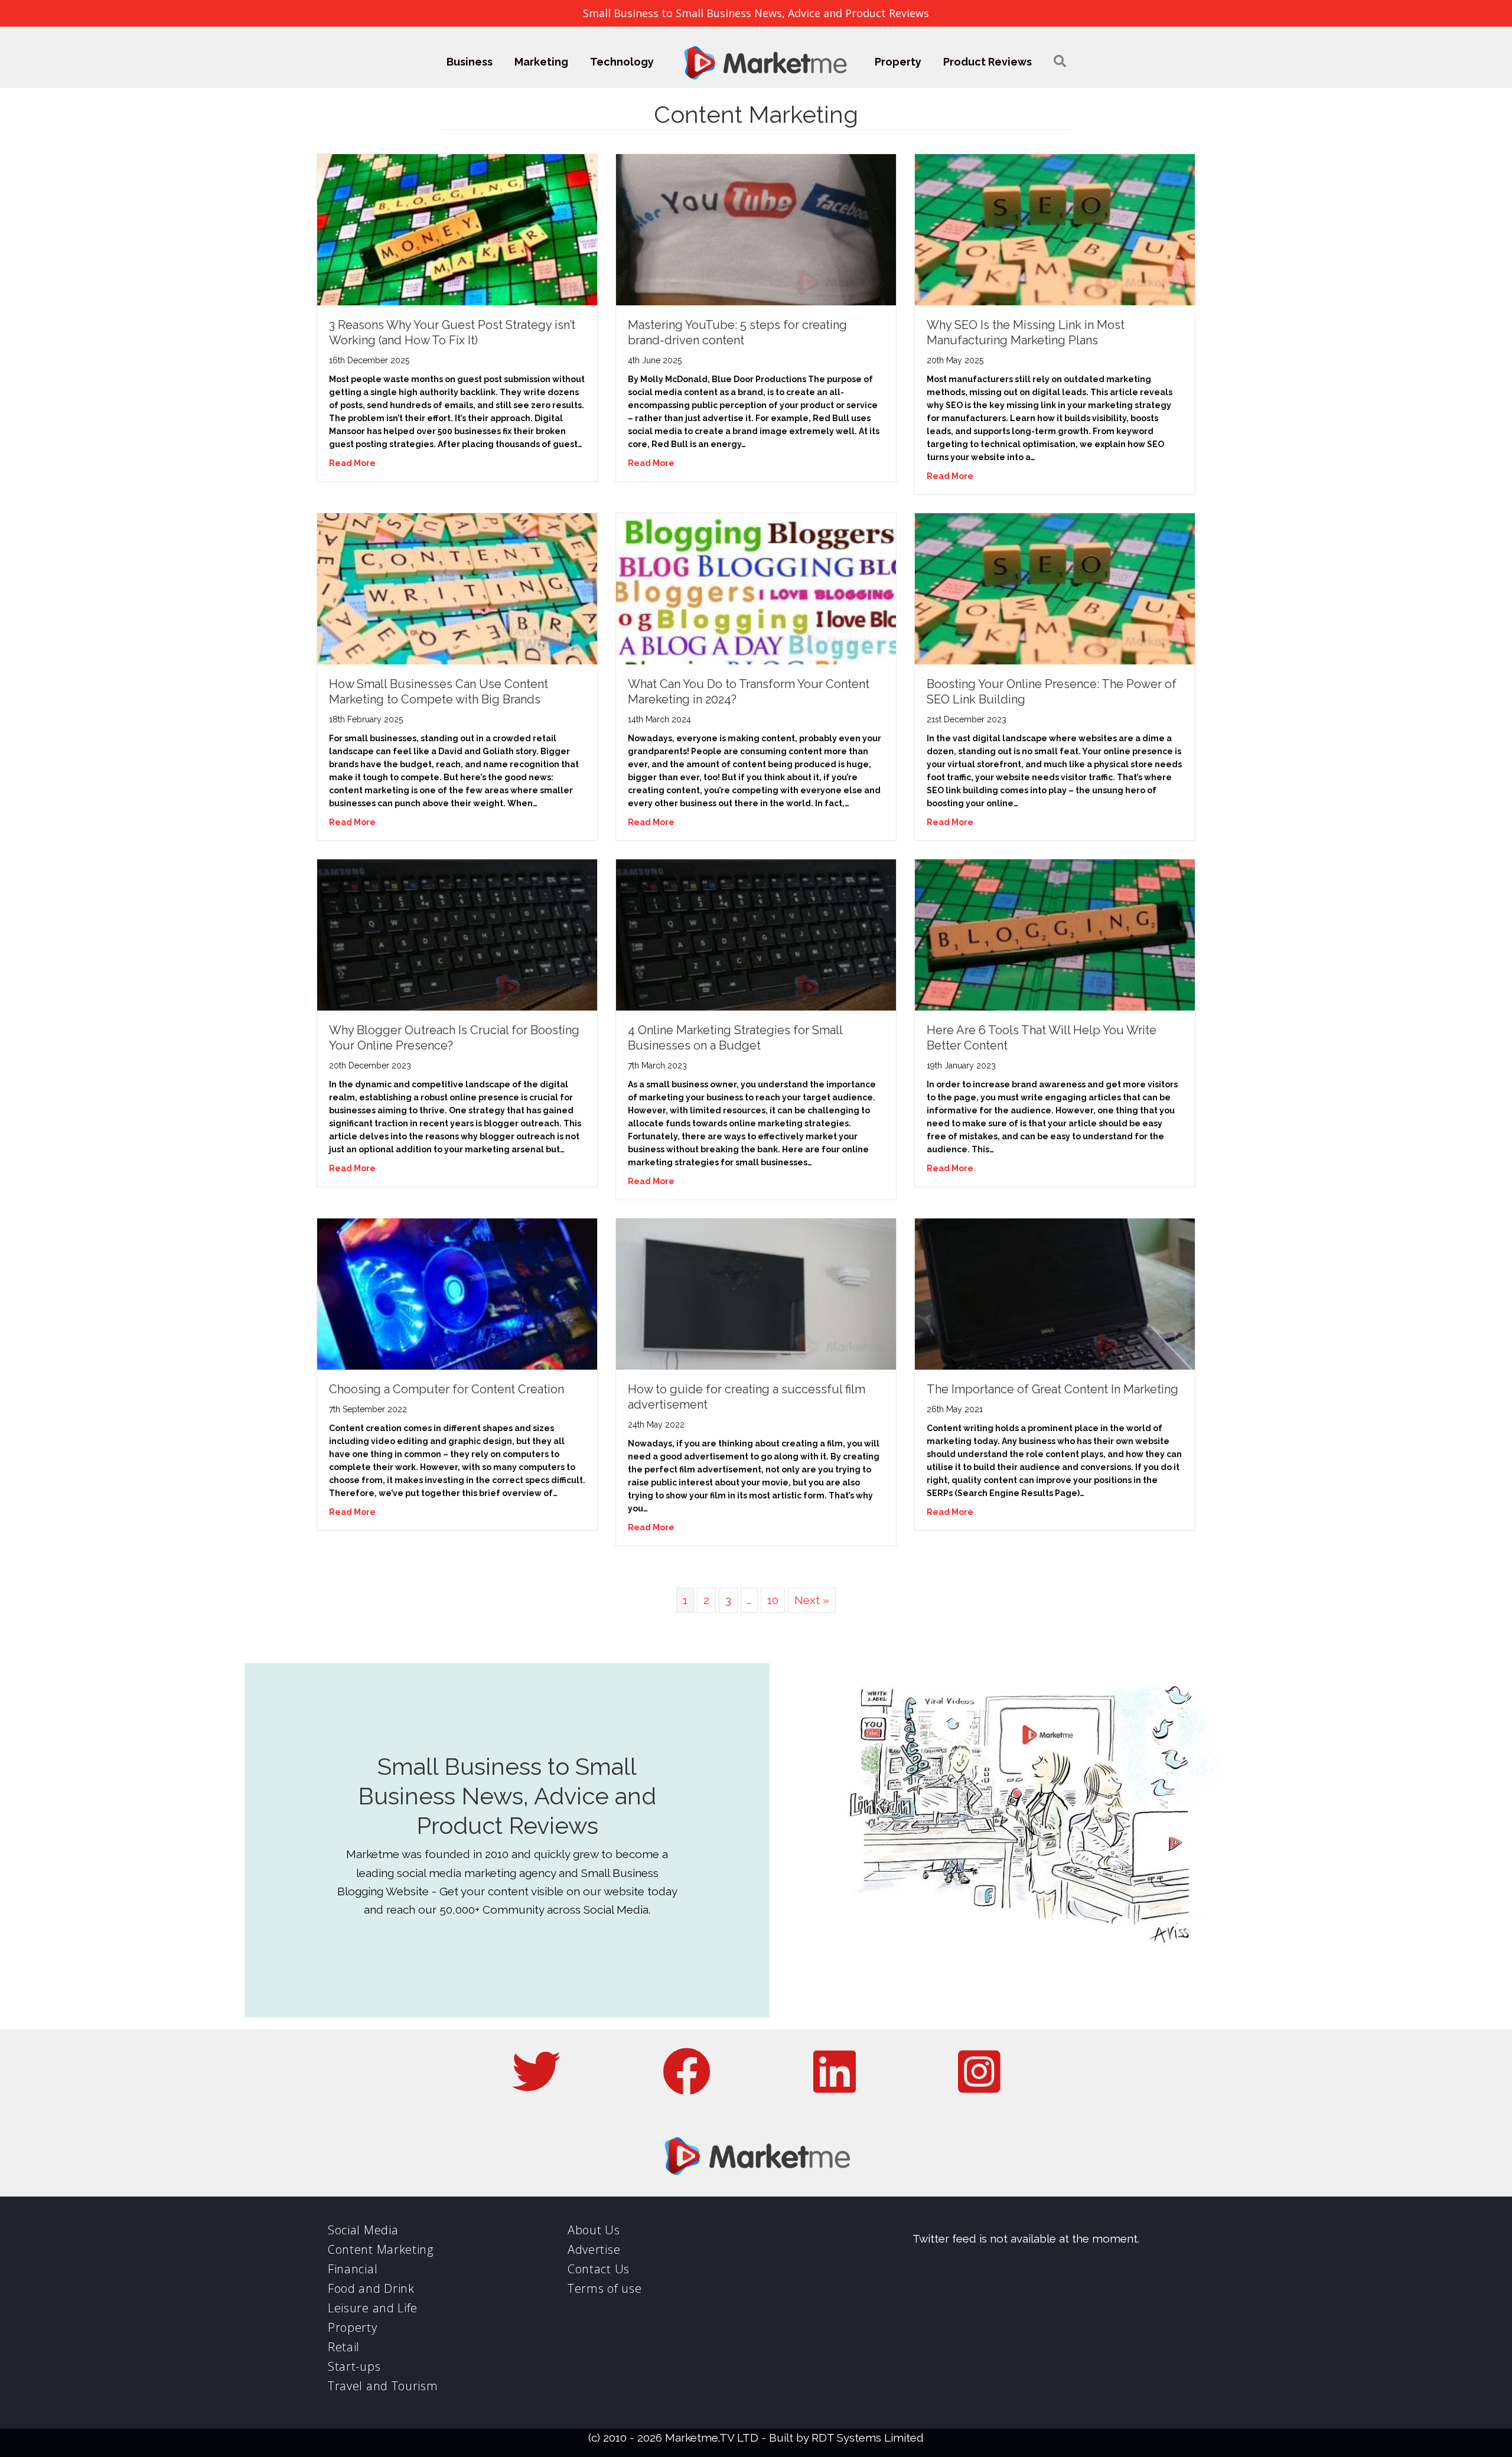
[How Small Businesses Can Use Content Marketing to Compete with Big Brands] (457, 588)
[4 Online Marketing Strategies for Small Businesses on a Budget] (756, 934)
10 (773, 1600)
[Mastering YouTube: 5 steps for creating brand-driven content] (756, 229)
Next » (812, 1600)
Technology (622, 62)
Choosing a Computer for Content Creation (447, 1389)
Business (470, 62)
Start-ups (354, 2366)
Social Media (363, 2230)
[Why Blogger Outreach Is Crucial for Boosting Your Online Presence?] (457, 934)
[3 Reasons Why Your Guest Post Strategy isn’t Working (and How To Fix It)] (457, 229)
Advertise (594, 2249)
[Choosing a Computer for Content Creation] (457, 1293)
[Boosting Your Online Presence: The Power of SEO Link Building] (1055, 588)
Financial (353, 2269)
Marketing (541, 62)
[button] (1060, 62)
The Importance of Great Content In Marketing (1052, 1389)
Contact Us (599, 2269)
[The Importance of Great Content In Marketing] (1055, 1293)
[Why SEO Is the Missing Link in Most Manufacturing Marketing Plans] (1055, 229)
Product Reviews (988, 62)
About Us (594, 2230)
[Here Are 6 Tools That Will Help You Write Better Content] (1055, 934)
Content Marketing (381, 2249)
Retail (344, 2347)
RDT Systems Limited (868, 2438)
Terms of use (605, 2288)
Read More (352, 463)
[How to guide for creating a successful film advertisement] (756, 1293)
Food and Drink (371, 2288)
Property (898, 62)
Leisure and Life (373, 2308)
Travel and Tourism (383, 2386)
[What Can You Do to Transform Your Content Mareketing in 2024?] (756, 588)
